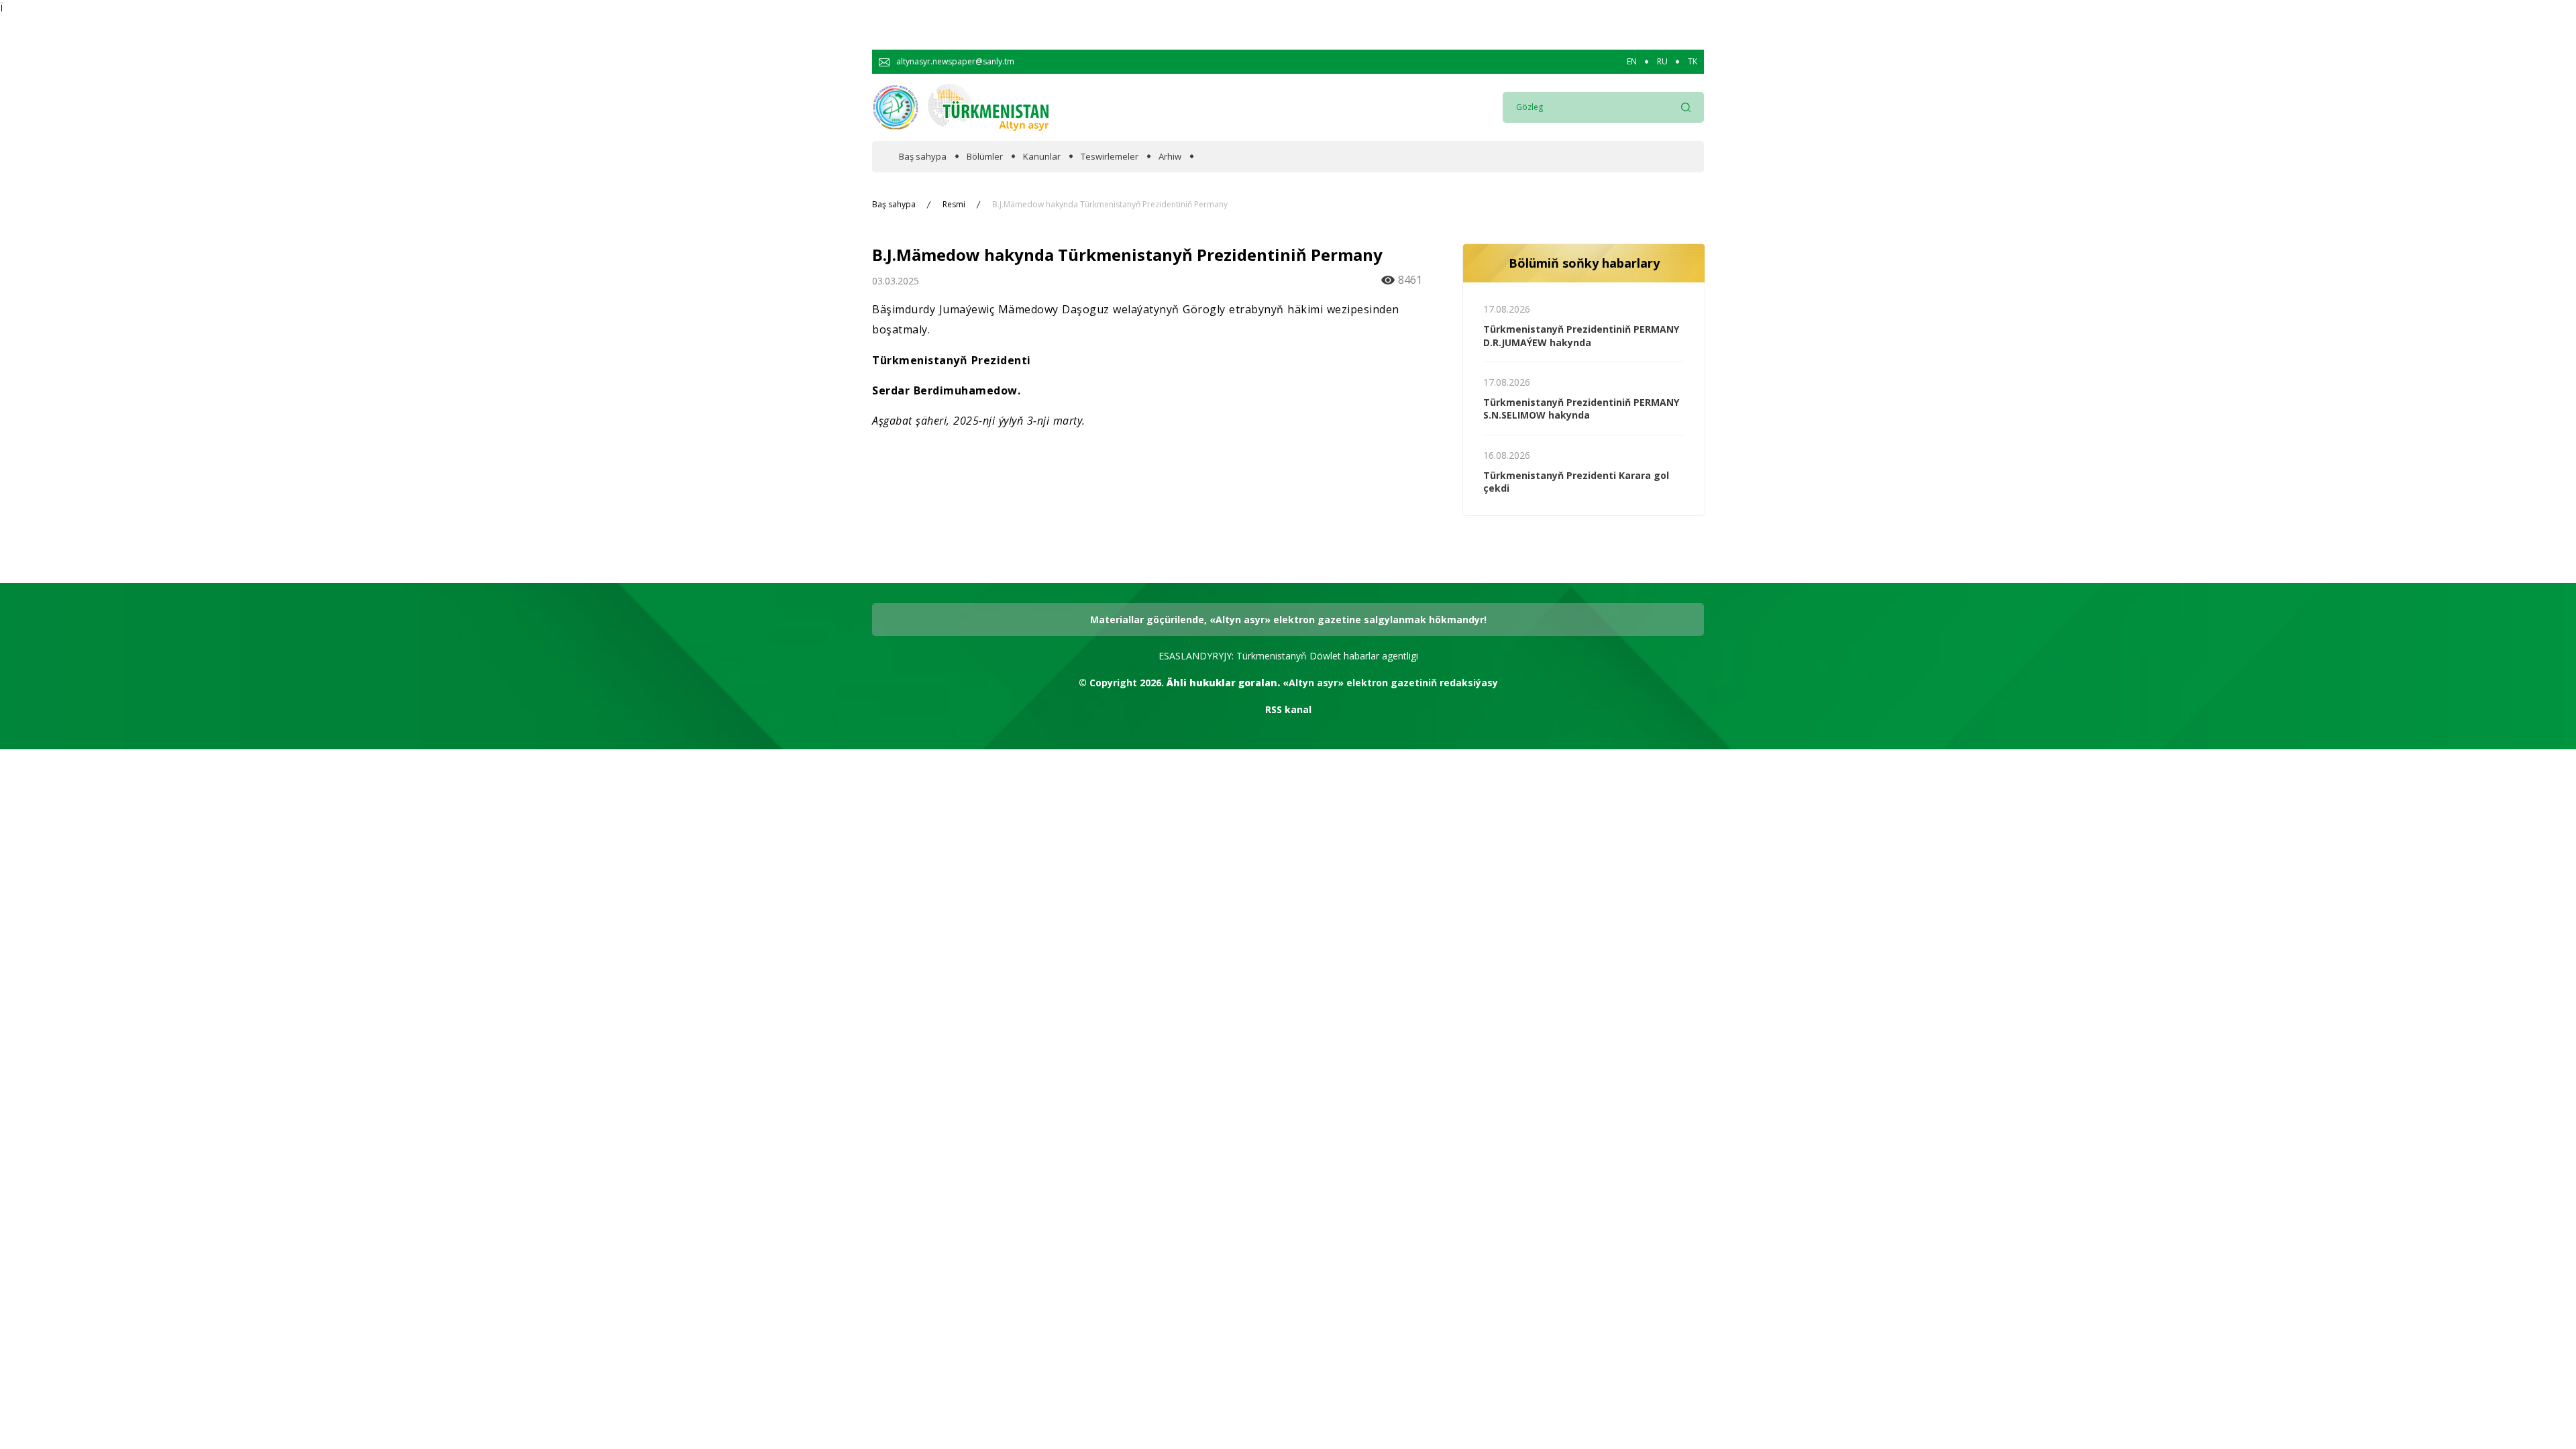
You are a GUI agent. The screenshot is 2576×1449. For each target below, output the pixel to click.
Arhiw (1170, 157)
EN (1632, 62)
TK (1693, 62)
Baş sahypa (923, 157)
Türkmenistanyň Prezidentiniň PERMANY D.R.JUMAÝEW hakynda (1581, 336)
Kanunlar (1042, 157)
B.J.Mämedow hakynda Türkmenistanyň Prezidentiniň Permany (1110, 205)
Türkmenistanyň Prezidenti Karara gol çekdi (1576, 482)
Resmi (954, 205)
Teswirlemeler (1110, 157)
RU (1662, 62)
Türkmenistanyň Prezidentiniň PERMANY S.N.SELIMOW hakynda (1581, 409)
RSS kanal (1288, 709)
